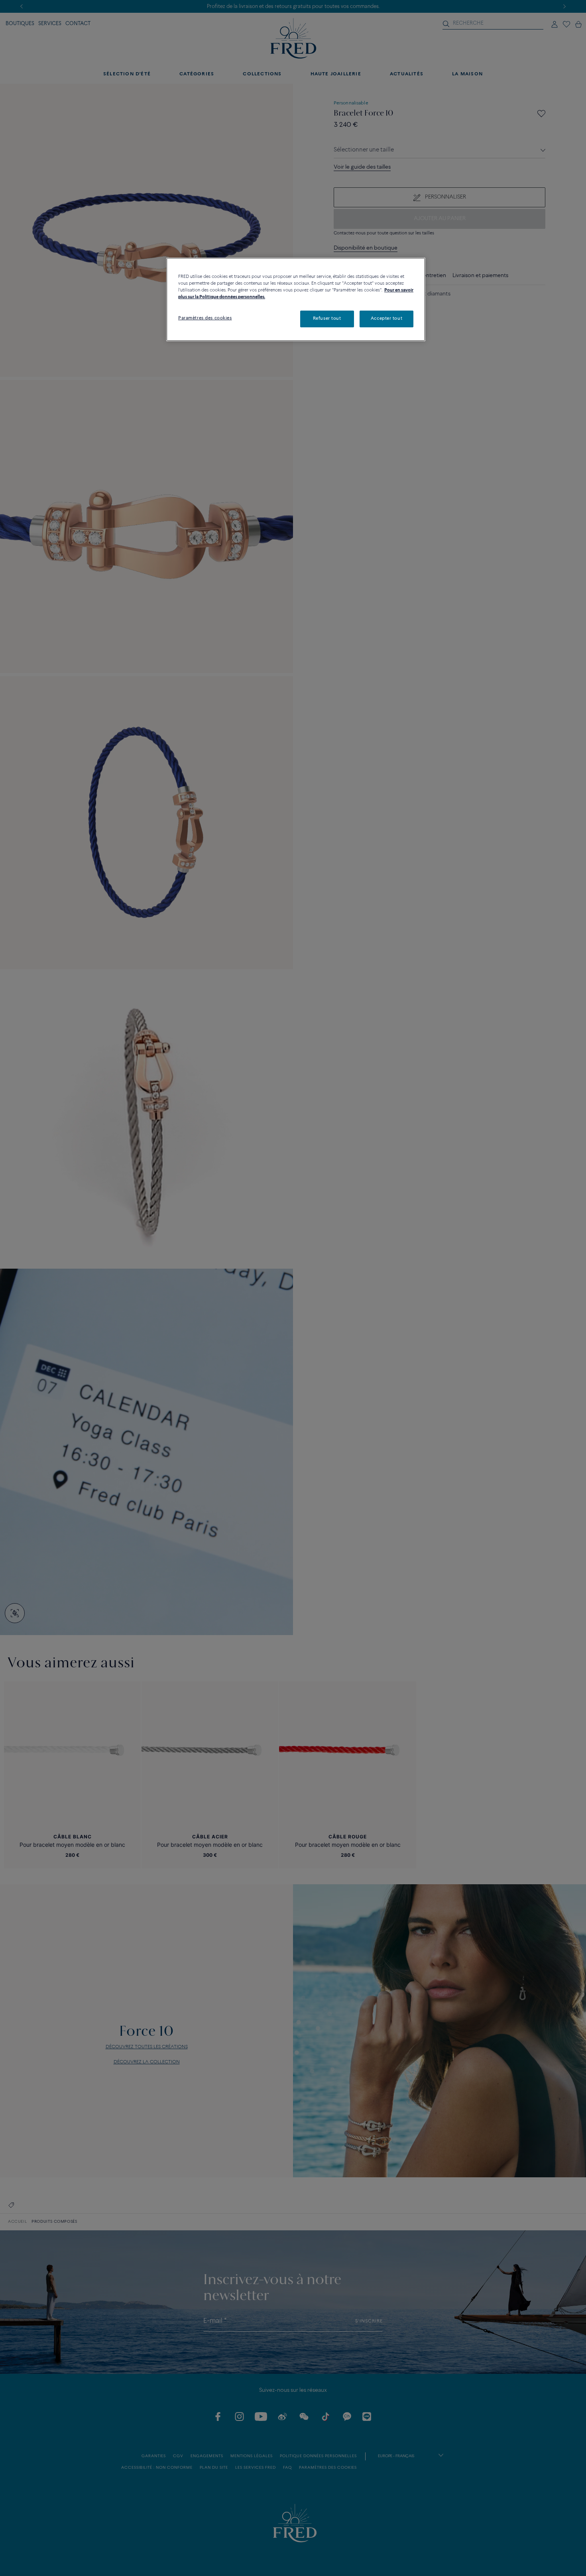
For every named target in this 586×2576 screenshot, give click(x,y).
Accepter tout (386, 319)
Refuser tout (327, 319)
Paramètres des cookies (205, 318)
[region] (296, 299)
